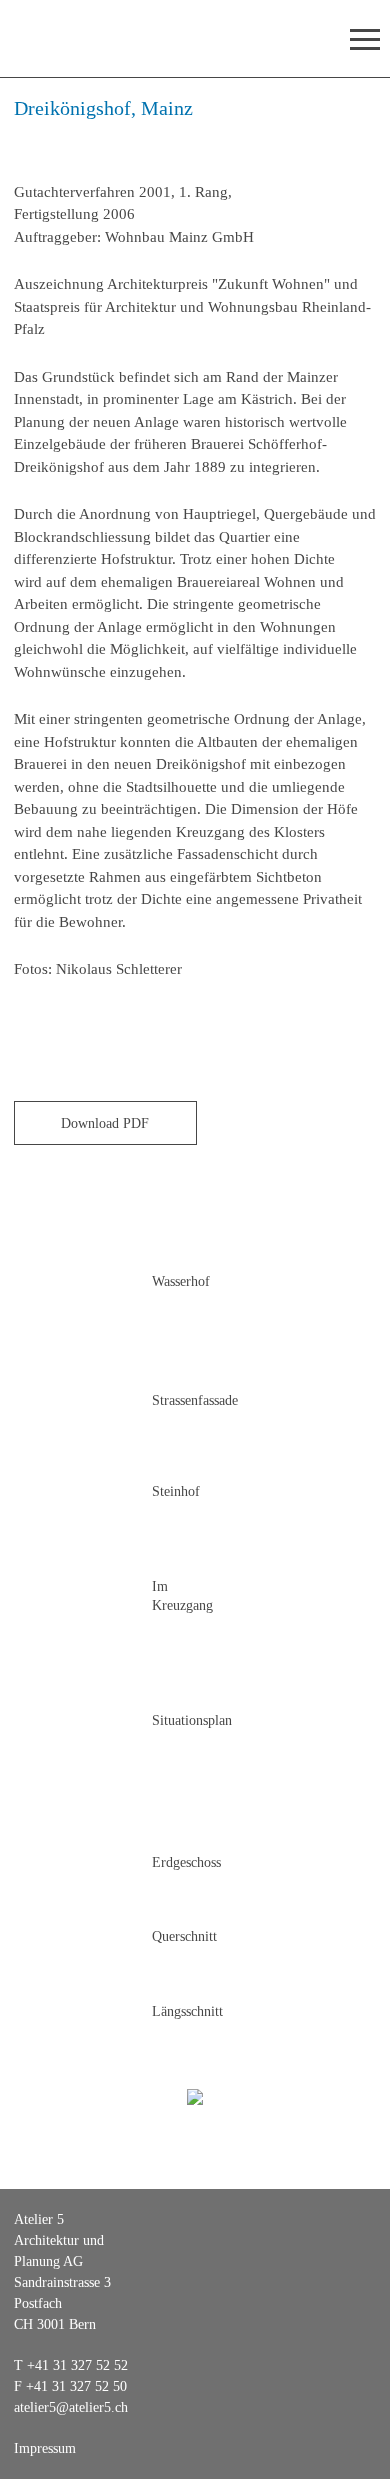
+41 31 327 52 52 (77, 2365)
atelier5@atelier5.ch (71, 2407)
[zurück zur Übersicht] (194, 2095)
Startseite (79, 38)
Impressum (45, 2448)
